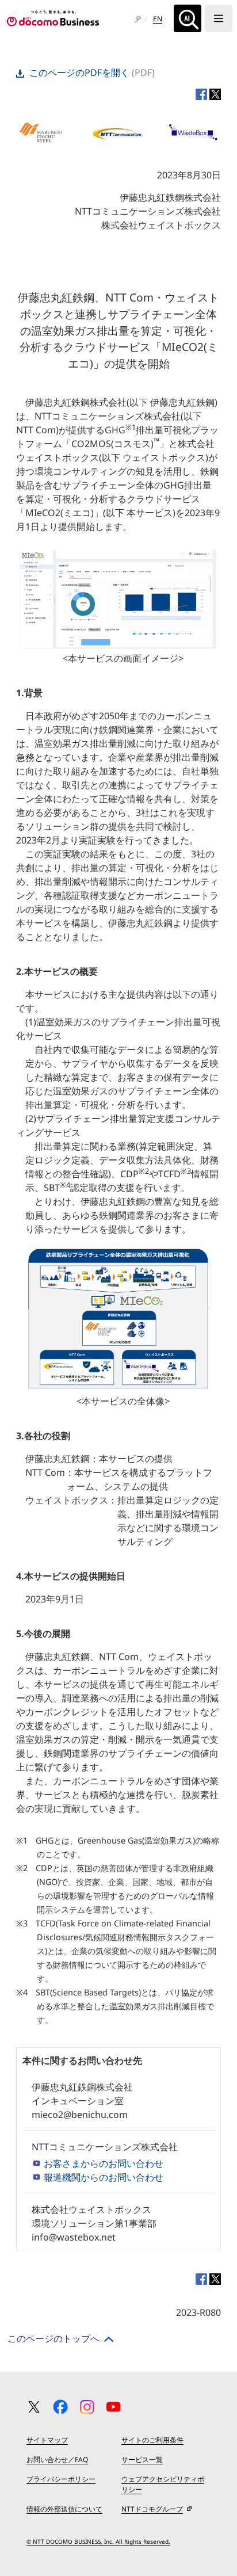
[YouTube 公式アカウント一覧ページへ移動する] (113, 2407)
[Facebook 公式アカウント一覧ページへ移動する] (60, 2407)
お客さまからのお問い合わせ (104, 2163)
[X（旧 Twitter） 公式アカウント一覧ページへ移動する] (34, 2407)
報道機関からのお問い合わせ (104, 2177)
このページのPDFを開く (79, 72)
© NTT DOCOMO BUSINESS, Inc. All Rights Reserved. (98, 2541)
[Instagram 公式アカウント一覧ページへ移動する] (87, 2407)
